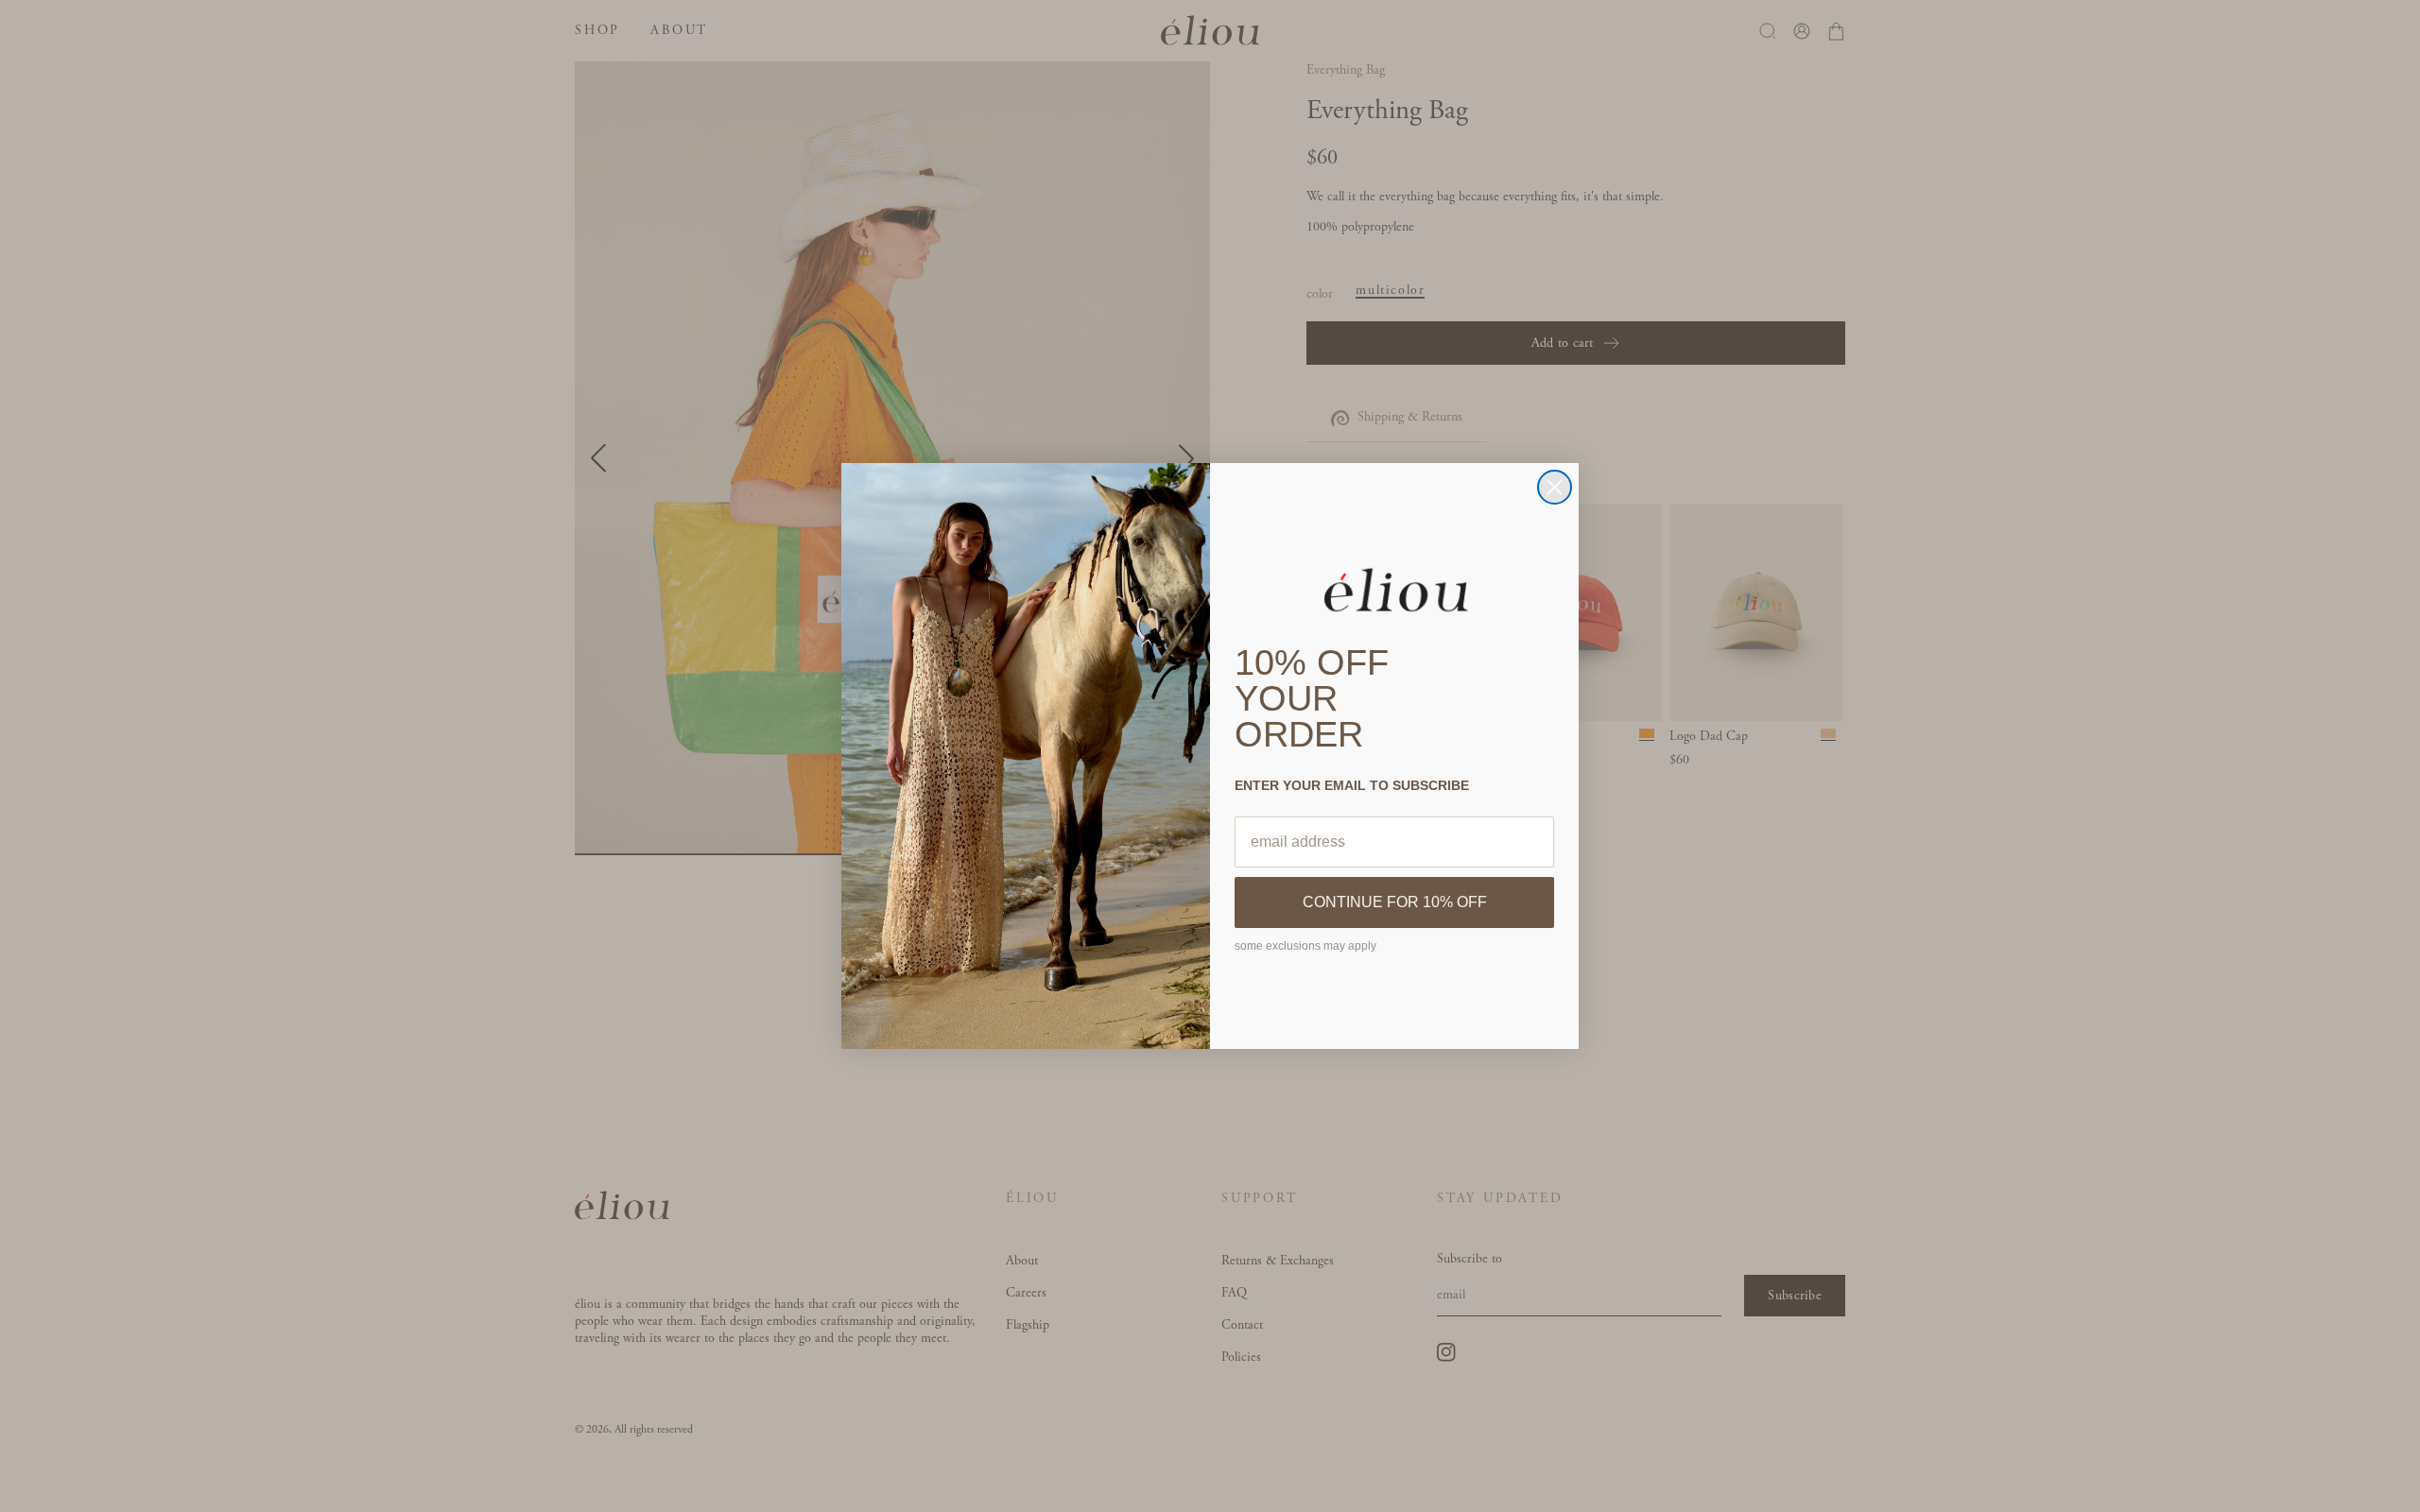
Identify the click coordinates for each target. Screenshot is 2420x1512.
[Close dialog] (1555, 487)
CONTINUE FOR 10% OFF (1395, 902)
